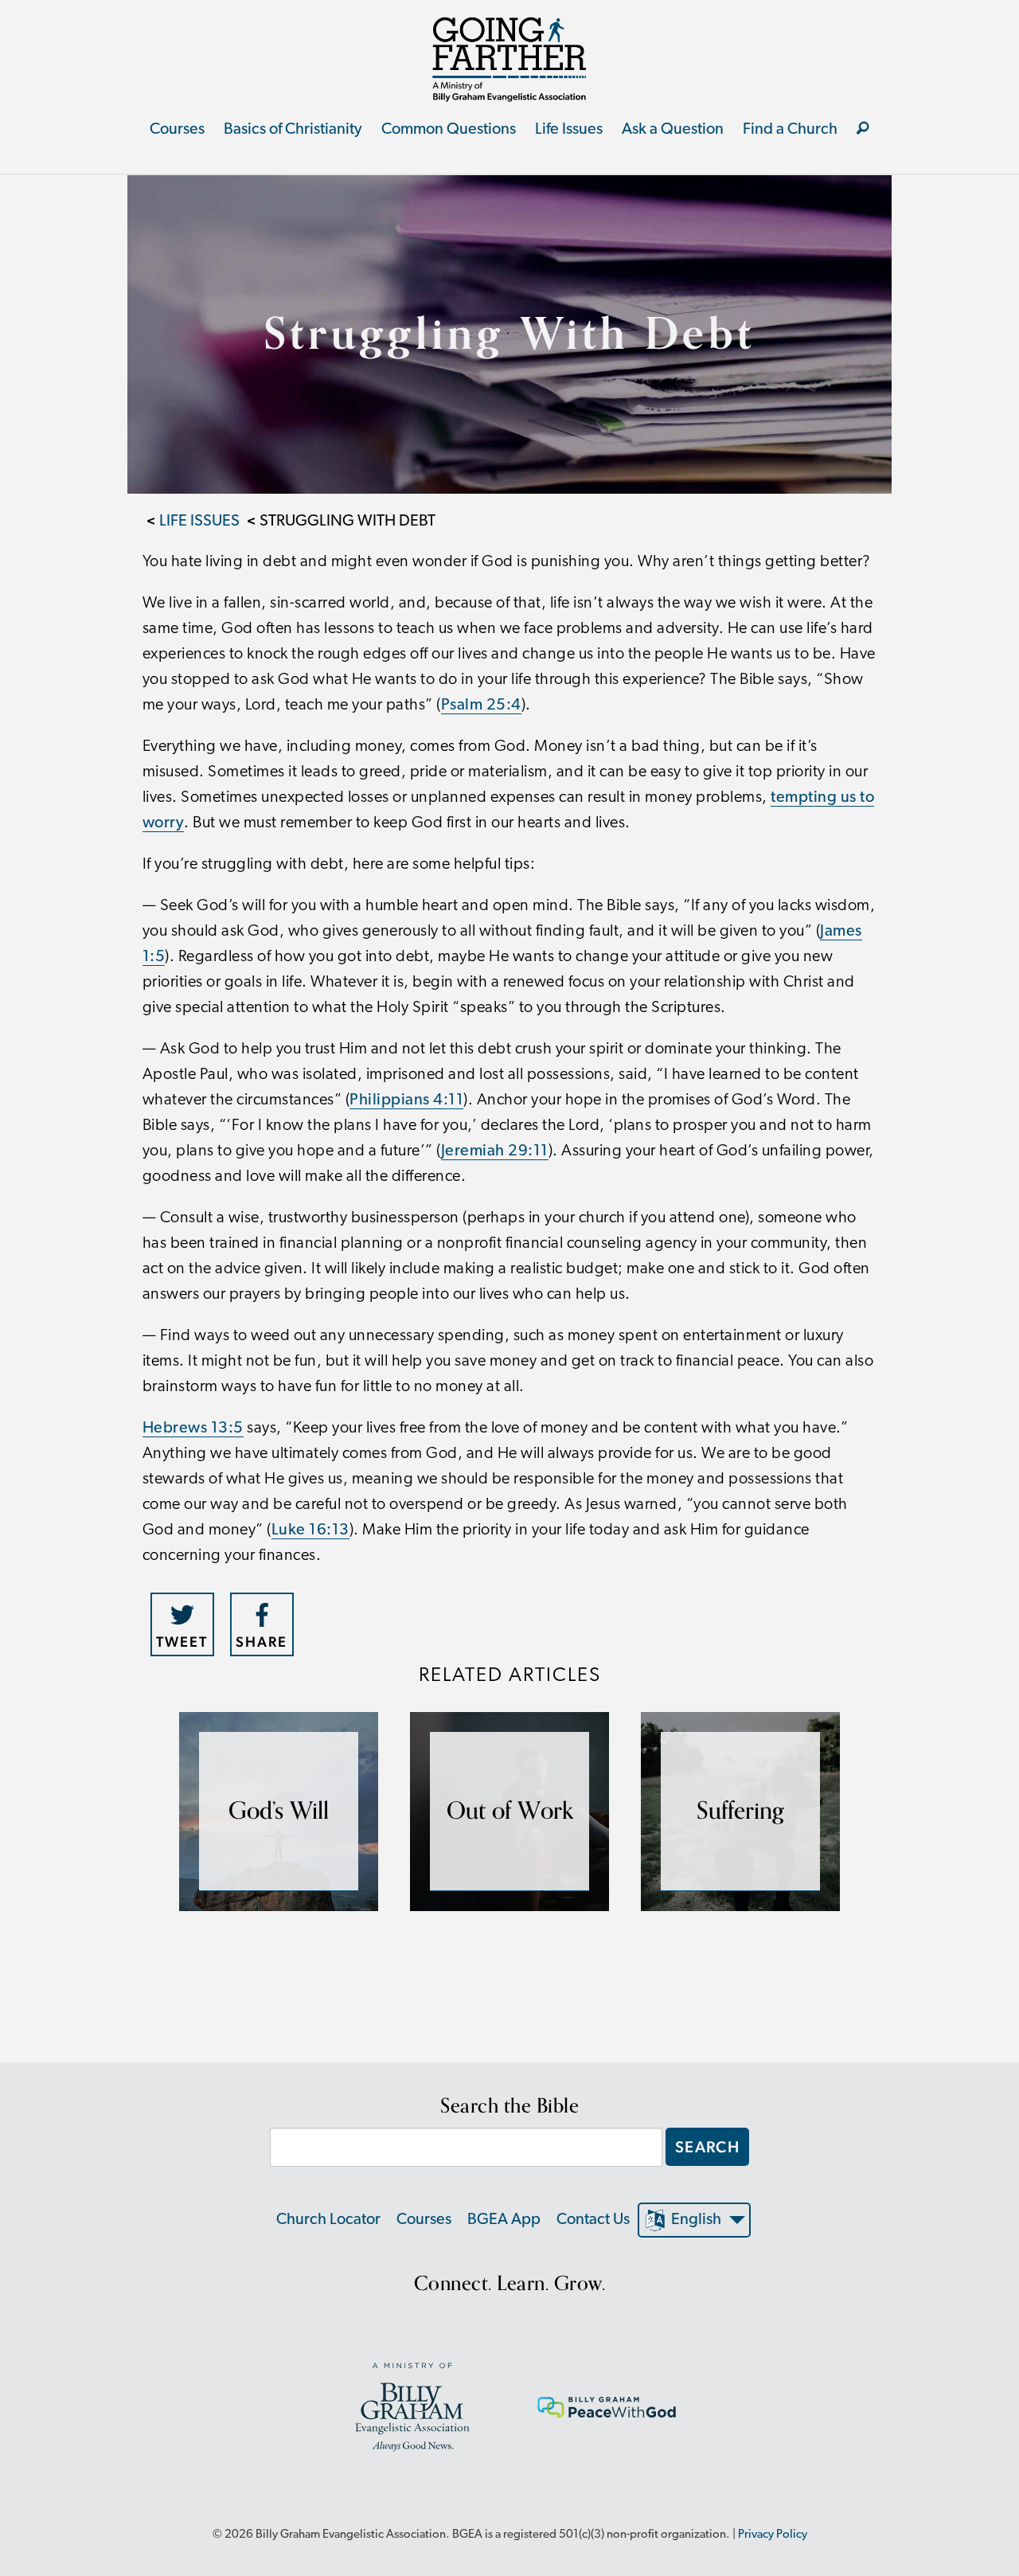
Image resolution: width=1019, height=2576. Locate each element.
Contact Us (593, 2220)
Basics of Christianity (293, 130)
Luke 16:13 (310, 1530)
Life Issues (569, 130)
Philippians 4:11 (406, 1100)
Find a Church (790, 130)
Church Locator (328, 2220)
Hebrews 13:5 (193, 1429)
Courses (177, 130)
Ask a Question (673, 130)
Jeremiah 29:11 (495, 1151)
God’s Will (279, 1811)
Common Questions (449, 130)
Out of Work (510, 1811)
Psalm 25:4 (481, 706)
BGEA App (504, 2220)
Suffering (740, 1811)
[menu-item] (863, 130)
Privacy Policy (773, 2535)
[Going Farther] (509, 59)
